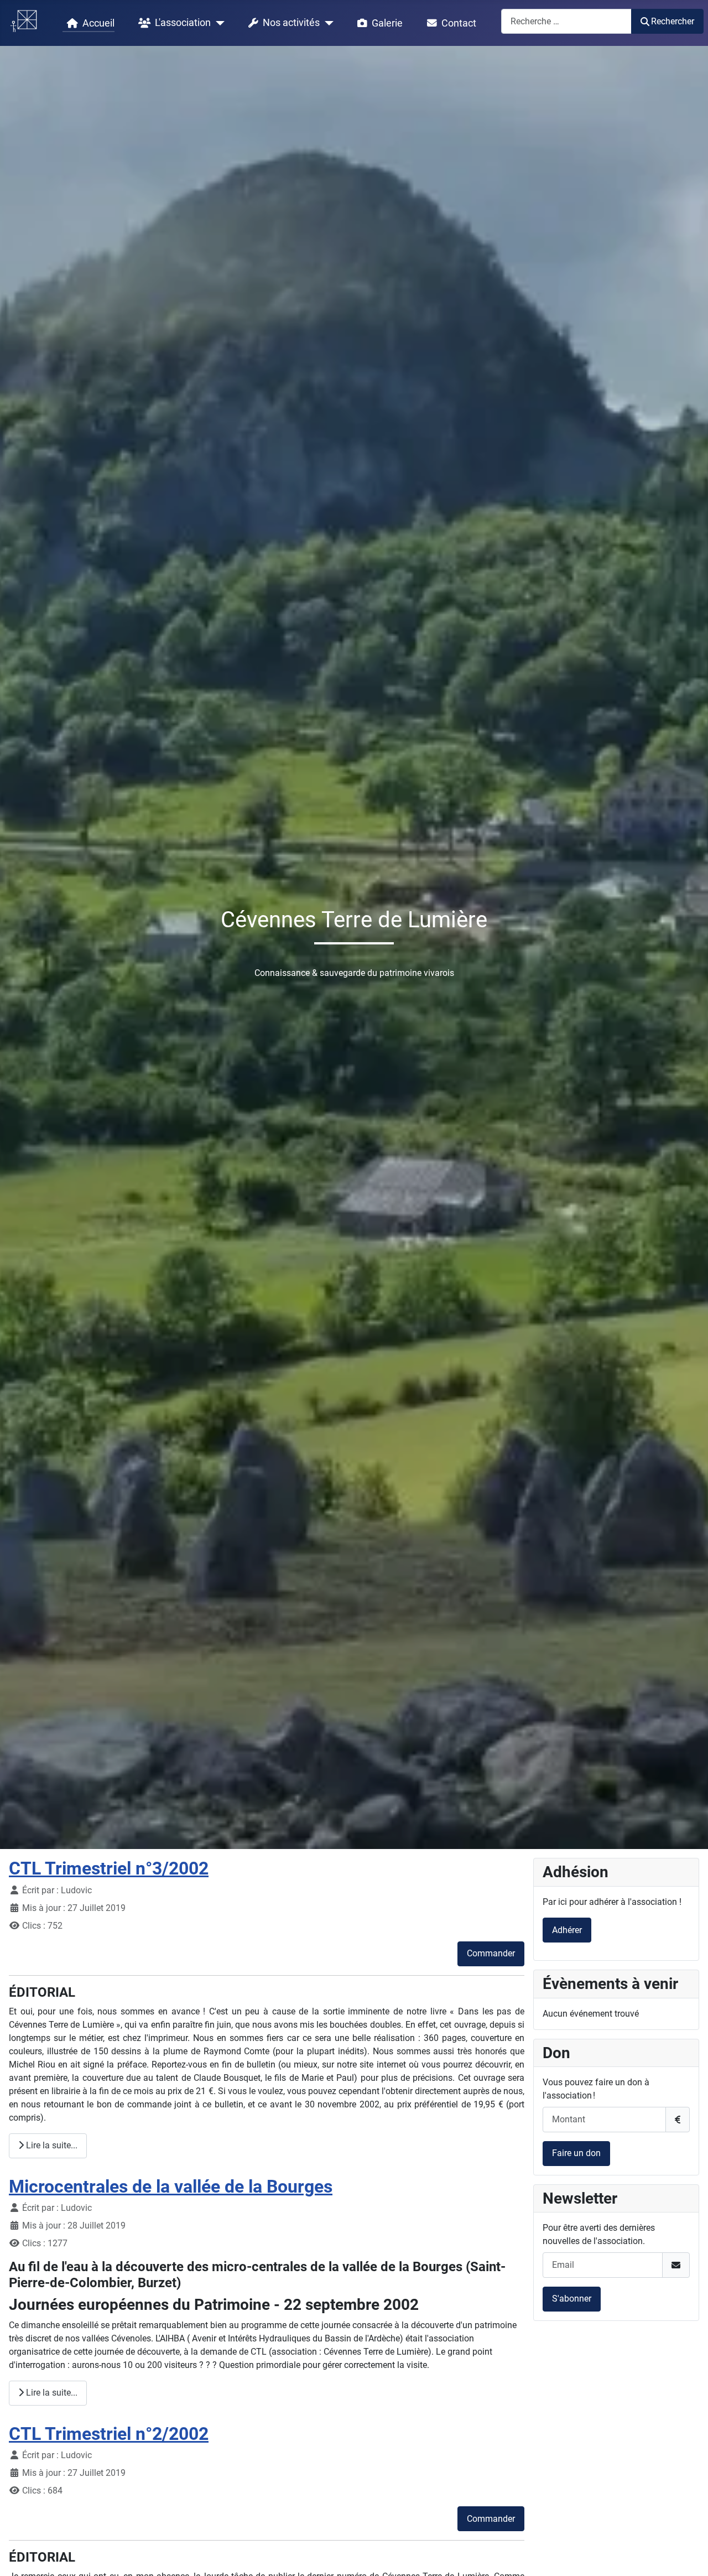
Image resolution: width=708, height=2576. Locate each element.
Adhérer (567, 1930)
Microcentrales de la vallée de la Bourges (171, 2187)
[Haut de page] (689, 2556)
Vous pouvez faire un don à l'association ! (596, 2089)
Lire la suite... (51, 2145)
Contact (459, 23)
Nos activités (291, 23)
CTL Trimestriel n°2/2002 (109, 2434)
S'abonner (572, 2299)
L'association (183, 23)
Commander (491, 1953)
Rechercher (673, 21)
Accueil (98, 23)
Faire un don (576, 2153)
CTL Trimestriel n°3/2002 (109, 1868)
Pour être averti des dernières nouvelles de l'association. (599, 2234)
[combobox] (566, 21)
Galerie (387, 23)
